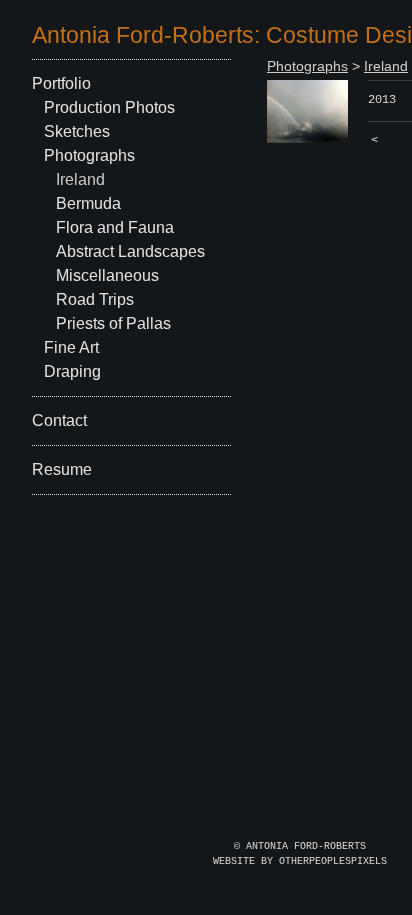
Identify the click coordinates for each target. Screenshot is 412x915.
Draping (72, 371)
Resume (62, 469)
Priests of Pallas (113, 323)
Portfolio (61, 83)
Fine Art (71, 347)
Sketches (77, 131)
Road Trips (95, 299)
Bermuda (88, 203)
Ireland (80, 179)
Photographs (89, 155)
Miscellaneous (107, 275)
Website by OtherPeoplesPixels (300, 861)
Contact (59, 420)
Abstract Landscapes (130, 251)
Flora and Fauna (115, 227)
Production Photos (109, 107)
